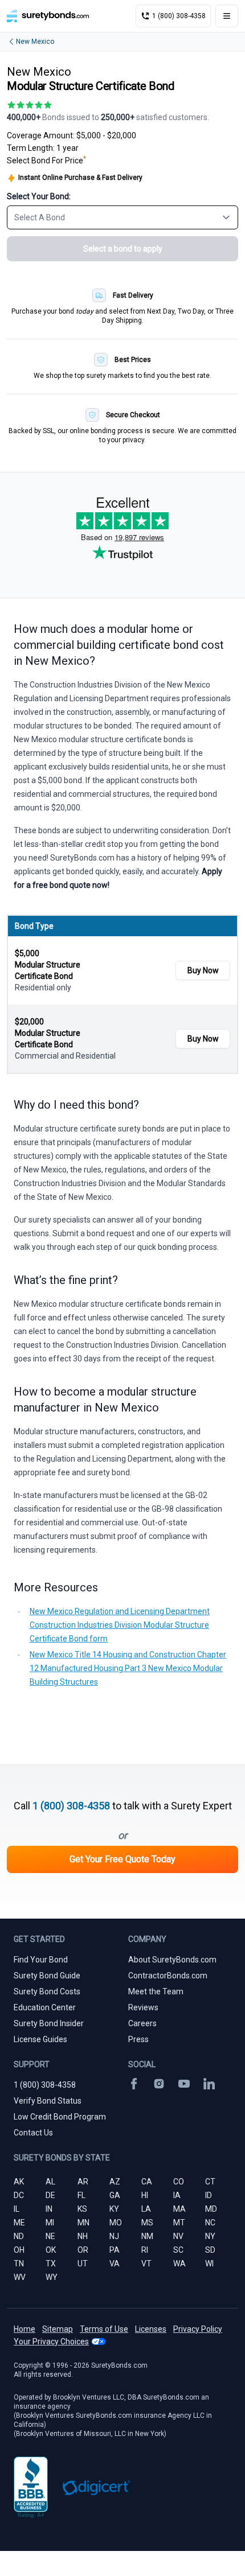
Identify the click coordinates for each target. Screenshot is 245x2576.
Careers (142, 2023)
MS (147, 2223)
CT (210, 2182)
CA (147, 2182)
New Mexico (35, 42)
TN (19, 2264)
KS (82, 2209)
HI (145, 2195)
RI (145, 2250)
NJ (114, 2236)
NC (210, 2223)
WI (209, 2264)
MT (179, 2223)
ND (19, 2236)
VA (115, 2264)
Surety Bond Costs (47, 1991)
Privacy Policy (198, 2329)
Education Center (45, 2007)
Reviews (143, 2007)
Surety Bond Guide (47, 1976)
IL (17, 2209)
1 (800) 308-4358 (71, 1806)
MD (211, 2209)
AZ (115, 2182)
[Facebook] (134, 2084)
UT (83, 2264)
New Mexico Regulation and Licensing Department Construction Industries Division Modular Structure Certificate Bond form (120, 1625)
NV (178, 2236)
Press (138, 2039)
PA (115, 2250)
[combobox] (122, 217)
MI (50, 2223)
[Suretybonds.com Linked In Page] (209, 2084)
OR (83, 2250)
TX (51, 2264)
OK (51, 2250)
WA (179, 2264)
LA (146, 2209)
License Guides (40, 2039)
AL (50, 2182)
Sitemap (58, 2329)
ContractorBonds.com (168, 1976)
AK (19, 2182)
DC (19, 2195)
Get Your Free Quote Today (122, 1859)
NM (147, 2236)
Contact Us (33, 2133)
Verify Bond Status (48, 2101)
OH (19, 2250)
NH (83, 2236)
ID (209, 2195)
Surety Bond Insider (49, 2023)
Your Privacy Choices (51, 2342)
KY (114, 2209)
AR (83, 2182)
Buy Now (203, 970)
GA (115, 2195)
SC (178, 2250)
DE (50, 2195)
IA (177, 2195)
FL (81, 2195)
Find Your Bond (41, 1960)
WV (20, 2277)
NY (210, 2236)
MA (179, 2209)
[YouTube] (184, 2084)
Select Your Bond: (39, 196)
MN (83, 2223)
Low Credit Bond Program (60, 2117)
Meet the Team (156, 1991)
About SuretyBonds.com (172, 1960)
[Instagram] (159, 2084)
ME (19, 2223)
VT (146, 2264)
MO (116, 2223)
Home (24, 2329)
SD (210, 2250)
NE (50, 2236)
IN (49, 2209)
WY (52, 2277)
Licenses (151, 2329)
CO (179, 2182)
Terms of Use (104, 2329)
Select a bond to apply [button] (123, 249)
